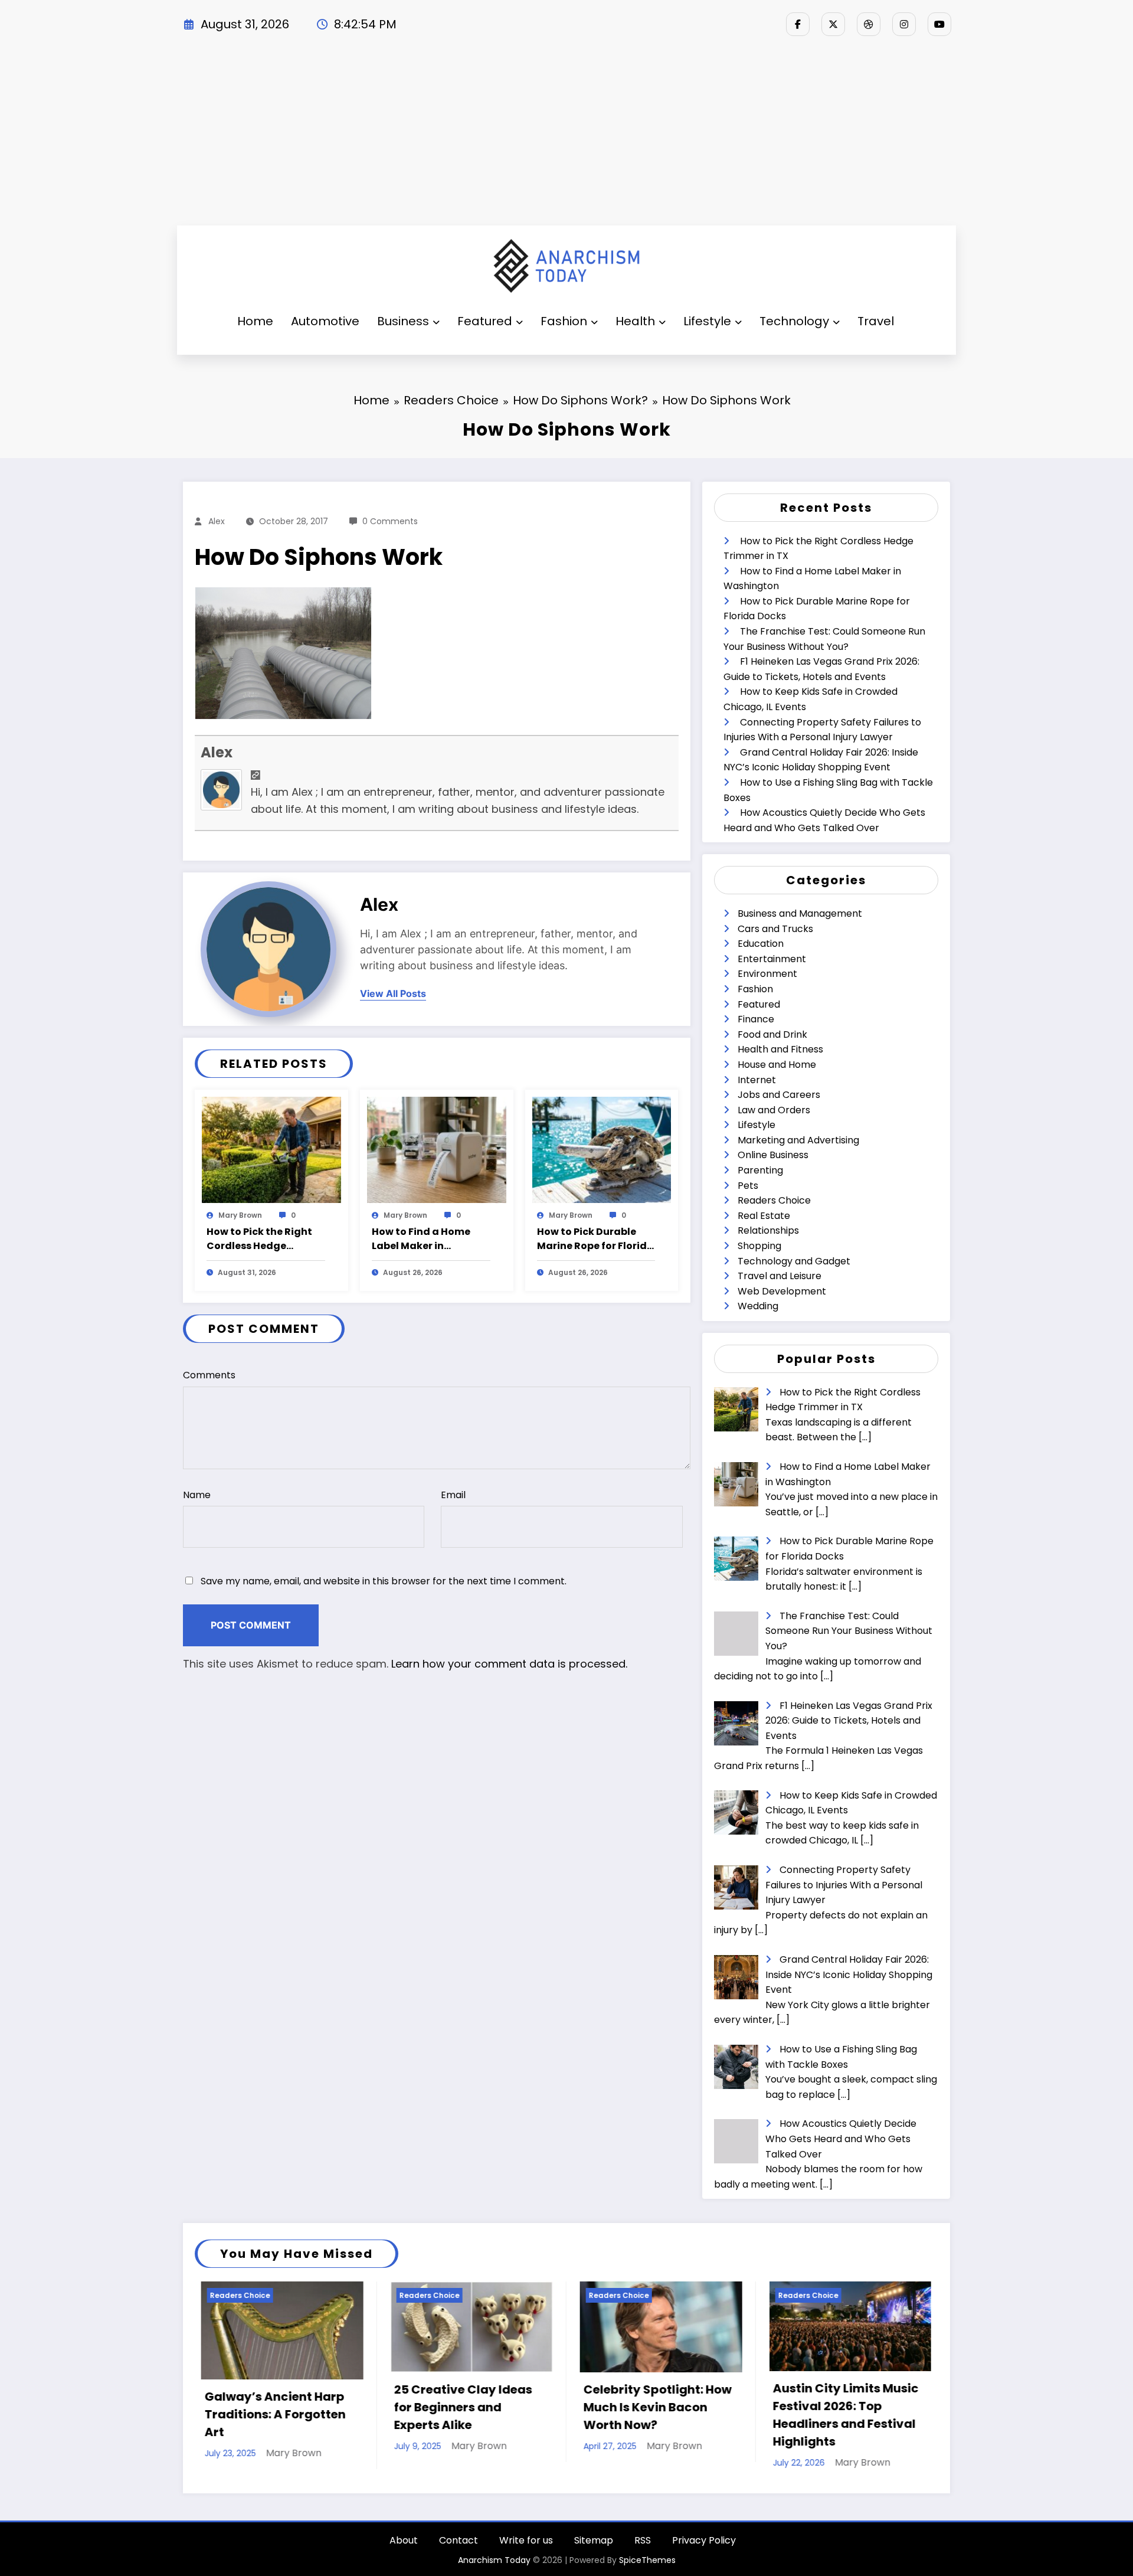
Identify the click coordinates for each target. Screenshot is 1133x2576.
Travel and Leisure (780, 1276)
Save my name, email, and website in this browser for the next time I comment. (384, 1581)
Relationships (768, 1230)
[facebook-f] (798, 24)
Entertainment (772, 959)
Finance (756, 1019)
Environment (767, 974)
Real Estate (764, 1216)
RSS (643, 2540)
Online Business (773, 1155)
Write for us (526, 2540)
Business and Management (800, 913)
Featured (485, 321)
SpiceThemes (647, 2560)
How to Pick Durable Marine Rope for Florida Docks (595, 1239)
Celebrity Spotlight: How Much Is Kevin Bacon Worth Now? (462, 2407)
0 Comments (390, 521)
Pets (748, 1186)
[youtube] (939, 24)
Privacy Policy (704, 2540)
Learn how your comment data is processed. (509, 1664)
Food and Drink (772, 1034)
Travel (876, 321)
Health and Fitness (780, 1049)
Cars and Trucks (775, 929)
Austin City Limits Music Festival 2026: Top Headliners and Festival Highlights (650, 2415)
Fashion (564, 321)
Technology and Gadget (794, 1261)
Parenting (760, 1170)
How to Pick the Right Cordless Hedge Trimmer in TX (259, 1239)
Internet (757, 1080)
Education (761, 944)
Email (453, 1495)
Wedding (758, 1306)
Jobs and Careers (779, 1095)
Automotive (325, 321)
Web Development (782, 1291)
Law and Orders (774, 1110)
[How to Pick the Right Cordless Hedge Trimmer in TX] (271, 1149)
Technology (794, 321)
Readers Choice (774, 1200)
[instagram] (904, 24)
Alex (217, 521)
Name (197, 1495)
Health (635, 321)
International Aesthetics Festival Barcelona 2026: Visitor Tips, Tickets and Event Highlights (840, 2415)
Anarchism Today (494, 2560)
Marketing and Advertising (798, 1140)
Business (403, 321)
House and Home (777, 1065)
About (404, 2540)
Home (255, 321)
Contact (459, 2540)
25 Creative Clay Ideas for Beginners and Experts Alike (267, 2407)
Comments (209, 1375)
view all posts (393, 994)
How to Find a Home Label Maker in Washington (421, 1239)
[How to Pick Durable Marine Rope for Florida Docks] (602, 1149)
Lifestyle (707, 321)
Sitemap (594, 2540)
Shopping (759, 1246)
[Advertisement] (566, 137)
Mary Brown (240, 1215)
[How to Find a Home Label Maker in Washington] (437, 1149)
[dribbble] (869, 24)
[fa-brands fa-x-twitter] (833, 24)
